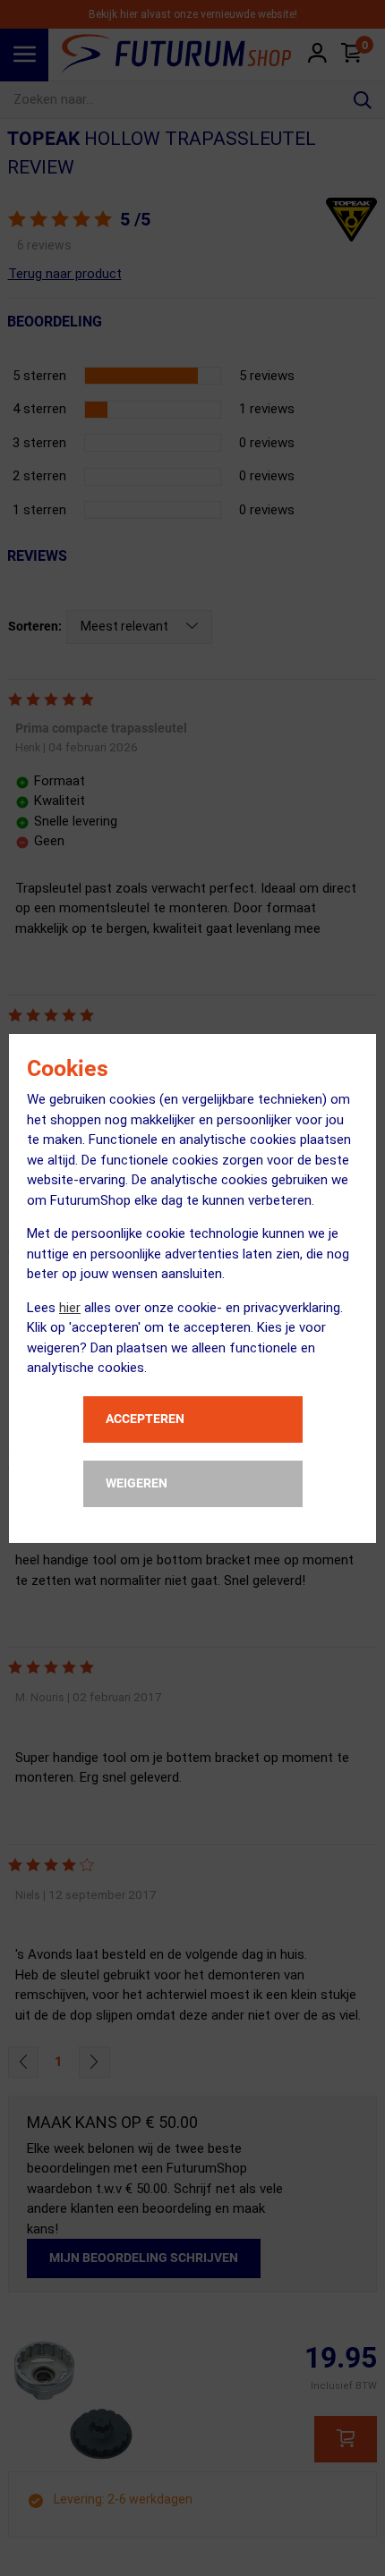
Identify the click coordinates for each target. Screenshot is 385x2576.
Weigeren (137, 1483)
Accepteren (145, 1419)
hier (70, 1308)
